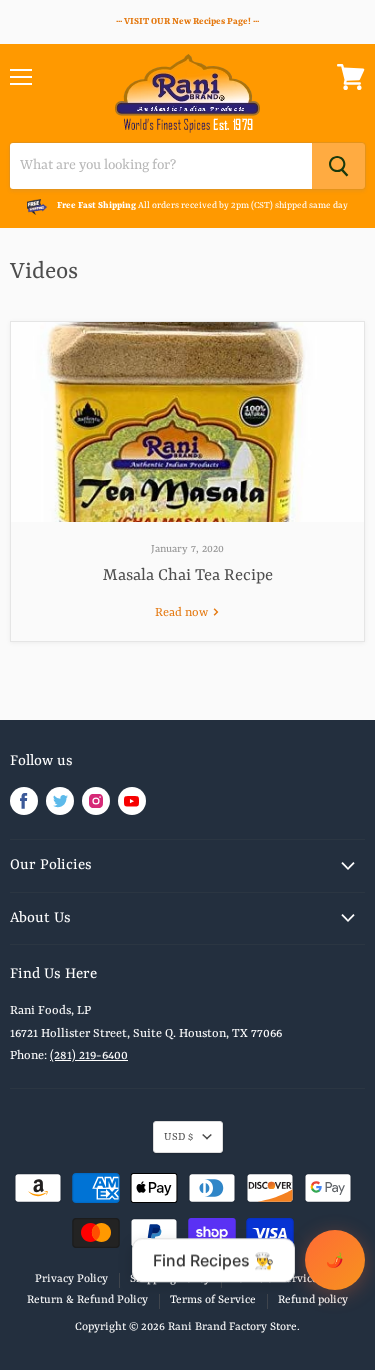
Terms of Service (213, 1300)
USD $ (178, 1137)
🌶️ (335, 1260)
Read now (183, 613)
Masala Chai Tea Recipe (188, 575)
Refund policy (313, 1300)
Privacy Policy (71, 1279)
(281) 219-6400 (89, 1056)
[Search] (338, 166)
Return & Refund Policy (87, 1300)
